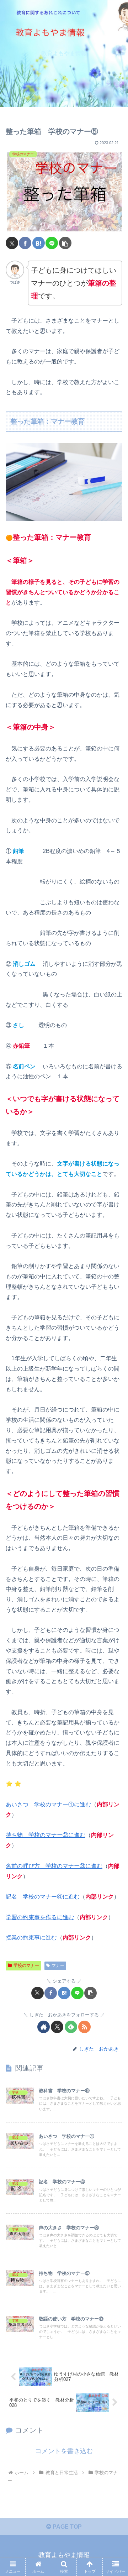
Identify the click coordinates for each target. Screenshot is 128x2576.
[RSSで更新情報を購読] (84, 2027)
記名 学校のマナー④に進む (43, 1897)
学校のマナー (26, 1965)
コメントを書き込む (64, 2451)
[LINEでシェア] (52, 243)
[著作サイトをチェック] (44, 2027)
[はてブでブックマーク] (39, 243)
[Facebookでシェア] (25, 243)
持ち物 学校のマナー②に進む (46, 1835)
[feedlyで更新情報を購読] (71, 2027)
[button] (65, 243)
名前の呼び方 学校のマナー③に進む (54, 1866)
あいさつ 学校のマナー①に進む (48, 1804)
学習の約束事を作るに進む (40, 1917)
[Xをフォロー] (57, 2027)
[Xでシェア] (12, 243)
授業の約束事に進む (31, 1938)
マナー (58, 1965)
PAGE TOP (66, 2527)
